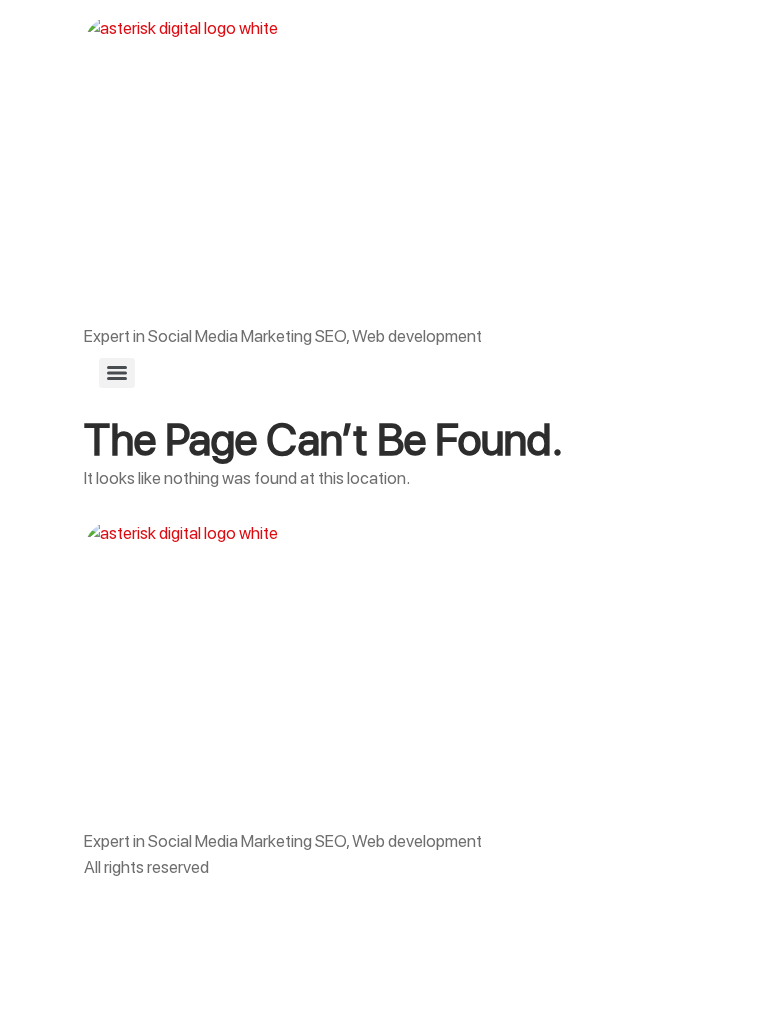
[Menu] (117, 373)
